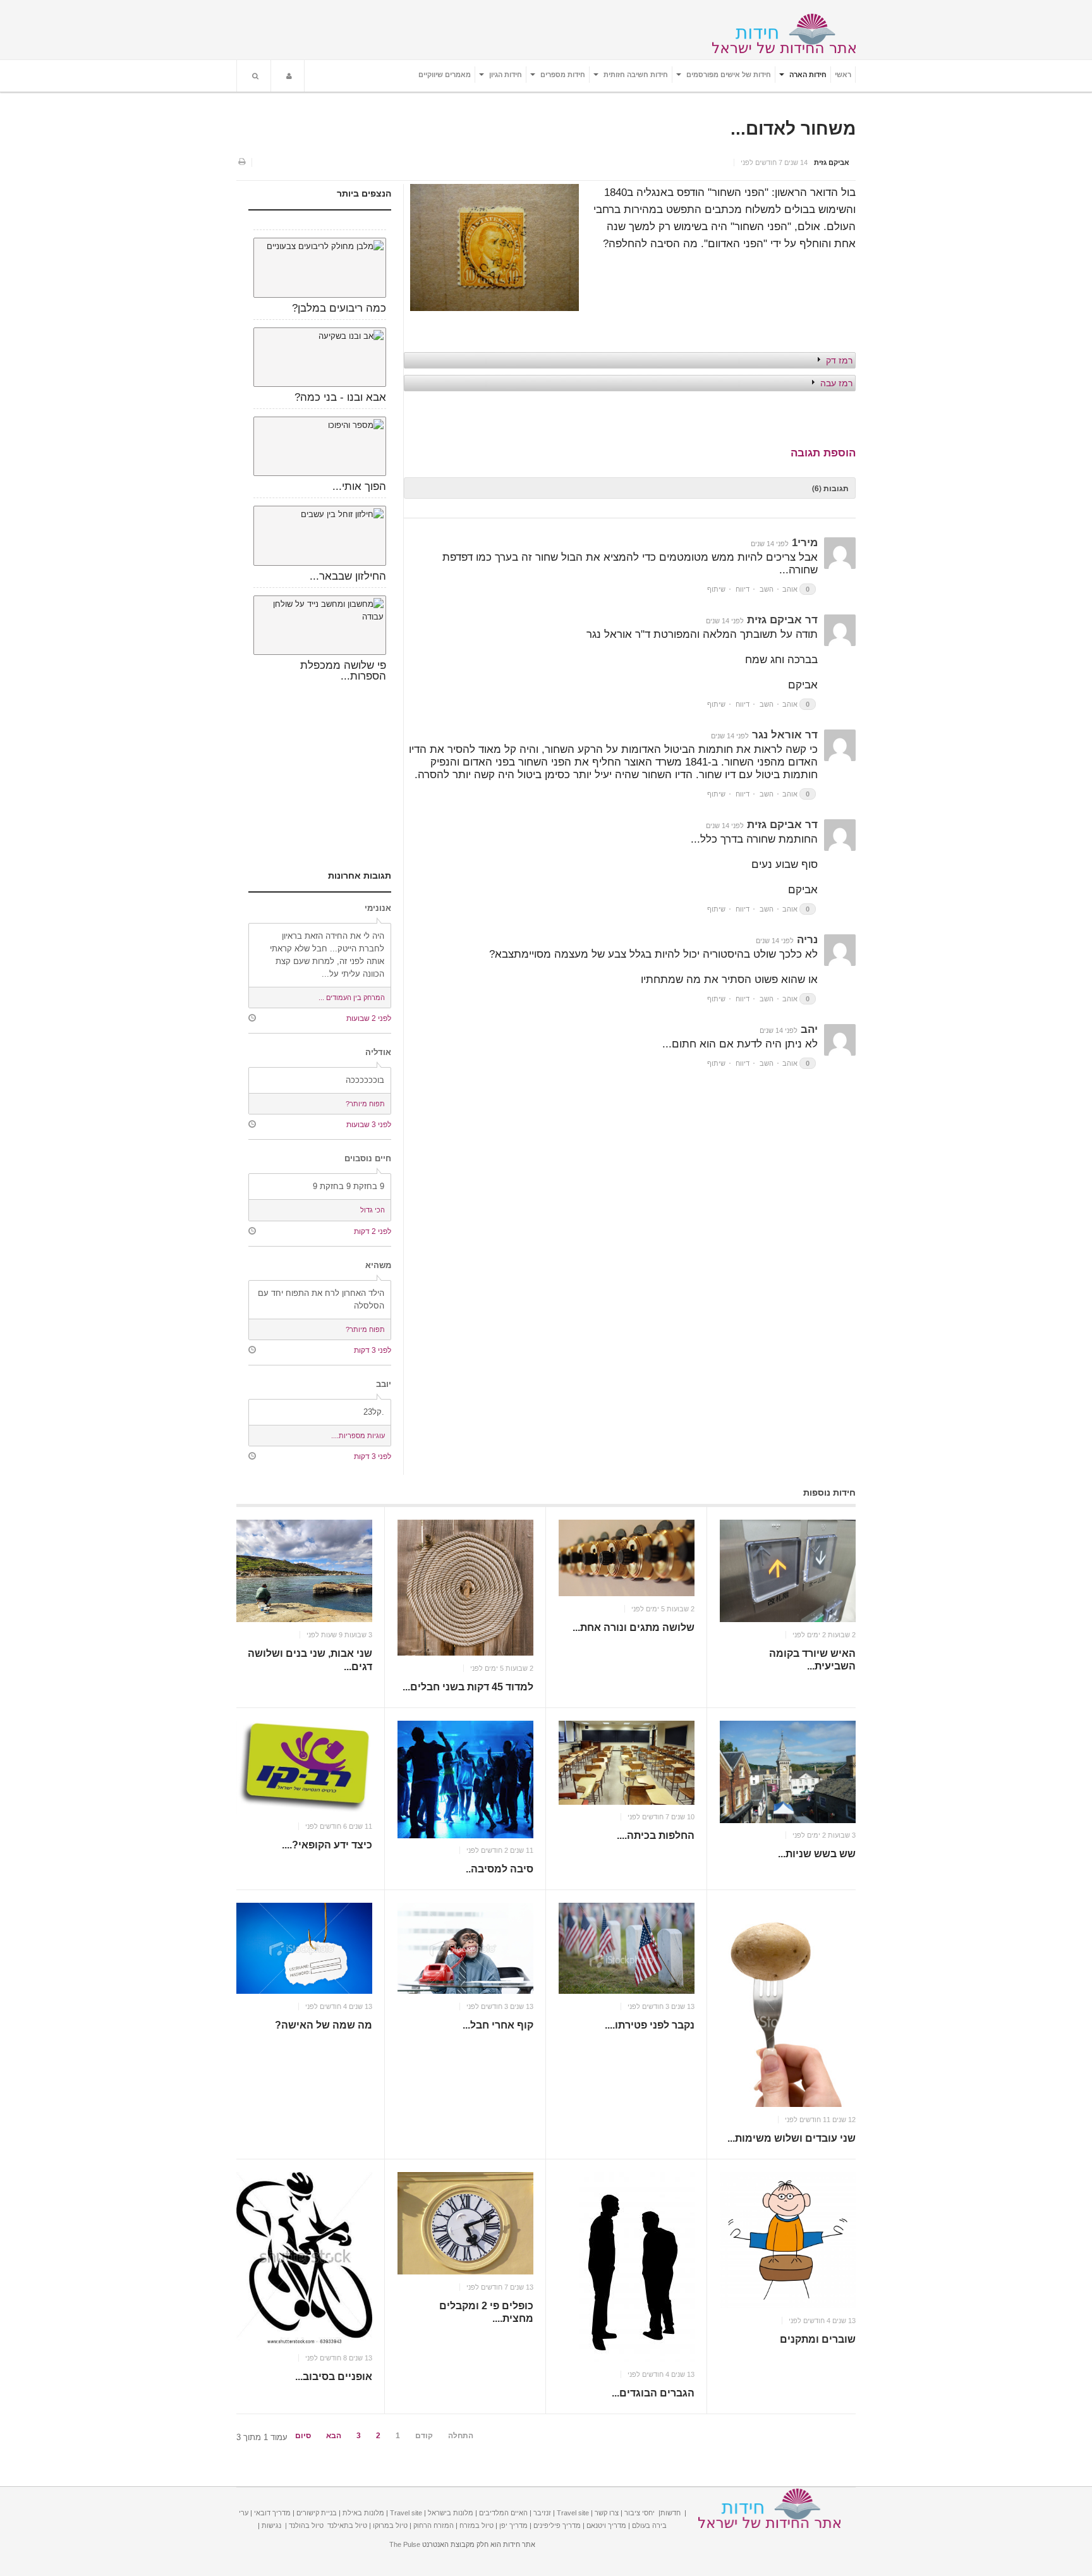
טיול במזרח (476, 2525)
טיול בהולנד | (304, 2525)
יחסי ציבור (640, 2513)
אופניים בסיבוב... (334, 2377)
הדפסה (241, 162)
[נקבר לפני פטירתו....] (627, 1948)
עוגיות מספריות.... (358, 1436)
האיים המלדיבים (503, 2513)
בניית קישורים (317, 2513)
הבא (334, 2436)
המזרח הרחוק (434, 2525)
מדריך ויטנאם (606, 2525)
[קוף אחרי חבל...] (465, 1948)
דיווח (743, 589)
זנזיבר (542, 2513)
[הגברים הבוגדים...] (627, 2267)
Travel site (573, 2513)
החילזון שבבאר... (348, 576)
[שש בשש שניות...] (788, 1772)
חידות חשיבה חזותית (635, 75)
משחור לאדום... (793, 129)
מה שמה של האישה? (324, 2025)
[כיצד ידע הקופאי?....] (304, 1767)
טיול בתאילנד (347, 2525)
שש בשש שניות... (817, 1854)
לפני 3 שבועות (369, 1124)
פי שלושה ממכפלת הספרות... (343, 671)
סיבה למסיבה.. (500, 1870)
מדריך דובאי (272, 2513)
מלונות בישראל (451, 2513)
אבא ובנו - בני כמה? (340, 397)
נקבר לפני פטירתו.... (650, 2025)
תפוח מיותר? (365, 1104)
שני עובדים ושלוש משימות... (792, 2138)
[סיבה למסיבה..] (465, 1779)
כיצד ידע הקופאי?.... (327, 1846)
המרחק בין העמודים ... (352, 998)
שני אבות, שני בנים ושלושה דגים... (310, 1660)
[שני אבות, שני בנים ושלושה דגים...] (304, 1571)
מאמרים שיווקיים (445, 75)
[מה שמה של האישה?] (304, 1948)
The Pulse (405, 2544)
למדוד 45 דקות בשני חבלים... (468, 1687)
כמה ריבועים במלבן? (339, 308)
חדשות (670, 2513)
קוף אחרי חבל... (498, 2025)
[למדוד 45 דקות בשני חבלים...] (465, 1588)
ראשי (843, 75)
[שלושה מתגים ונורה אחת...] (627, 1558)
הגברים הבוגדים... (653, 2393)
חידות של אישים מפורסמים (728, 75)
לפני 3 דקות (373, 1350)
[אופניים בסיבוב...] (304, 2259)
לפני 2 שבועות (369, 1018)
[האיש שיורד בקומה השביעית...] (788, 1571)
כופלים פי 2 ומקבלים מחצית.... (486, 2312)
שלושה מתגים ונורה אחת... (634, 1627)
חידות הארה (807, 75)
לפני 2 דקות (373, 1231)
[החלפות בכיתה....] (627, 1763)
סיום (303, 2436)
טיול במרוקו (390, 2525)
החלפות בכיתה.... (656, 1836)
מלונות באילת (363, 2513)
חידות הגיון (505, 75)
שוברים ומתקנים (818, 2339)
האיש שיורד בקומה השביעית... (812, 1660)
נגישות (271, 2525)
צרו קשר (607, 2513)
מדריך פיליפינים (557, 2525)
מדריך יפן (513, 2525)
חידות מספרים (562, 75)
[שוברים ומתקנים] (788, 2240)
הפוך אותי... (359, 486)
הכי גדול (373, 1210)
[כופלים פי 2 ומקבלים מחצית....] (465, 2223)
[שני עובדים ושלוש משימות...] (788, 2005)
